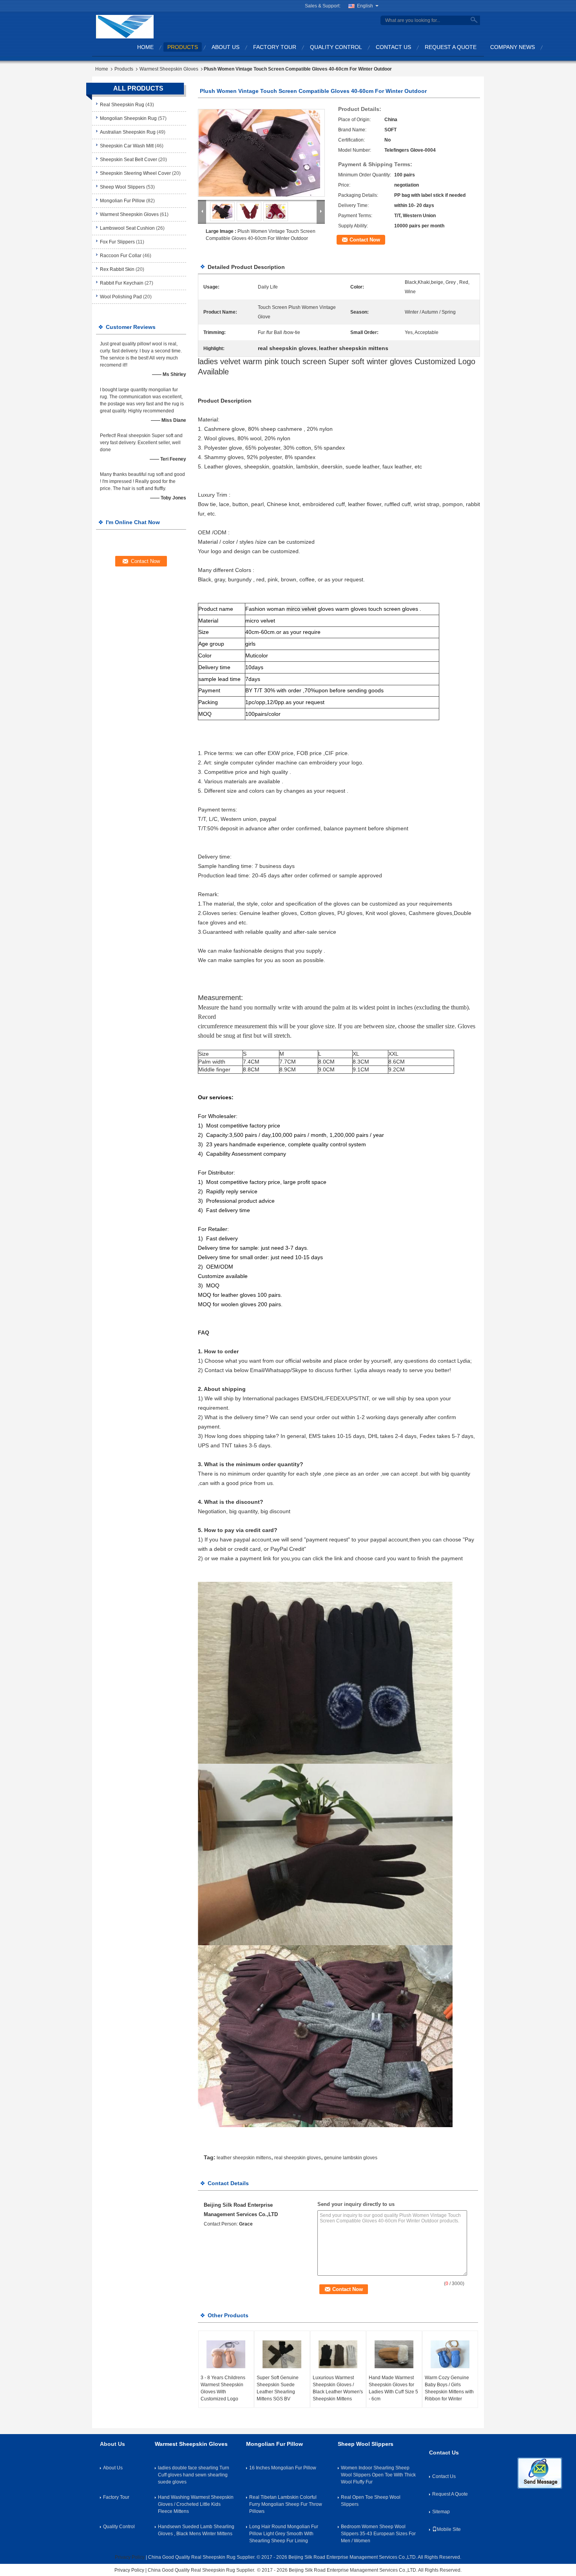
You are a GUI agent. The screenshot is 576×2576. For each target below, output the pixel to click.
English (365, 6)
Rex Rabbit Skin (117, 269)
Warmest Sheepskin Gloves (169, 69)
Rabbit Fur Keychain (122, 283)
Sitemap (441, 2512)
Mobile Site (449, 2529)
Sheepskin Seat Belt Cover (129, 160)
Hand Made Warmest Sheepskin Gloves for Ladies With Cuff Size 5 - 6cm (393, 2388)
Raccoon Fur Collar (121, 256)
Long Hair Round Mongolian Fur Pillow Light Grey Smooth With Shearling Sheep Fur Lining (284, 2534)
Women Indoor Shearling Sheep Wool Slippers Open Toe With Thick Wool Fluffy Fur (378, 2475)
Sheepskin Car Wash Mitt (127, 146)
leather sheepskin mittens (244, 2158)
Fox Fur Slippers (117, 242)
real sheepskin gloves (298, 2158)
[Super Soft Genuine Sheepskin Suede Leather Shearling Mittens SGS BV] (282, 2355)
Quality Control (336, 47)
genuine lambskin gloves (351, 2158)
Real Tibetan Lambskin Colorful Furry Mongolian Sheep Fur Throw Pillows (286, 2504)
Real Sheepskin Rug (122, 105)
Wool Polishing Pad (121, 297)
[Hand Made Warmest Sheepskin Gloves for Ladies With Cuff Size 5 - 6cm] (394, 2355)
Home (145, 47)
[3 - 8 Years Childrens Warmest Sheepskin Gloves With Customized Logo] (226, 2355)
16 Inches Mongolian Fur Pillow (283, 2468)
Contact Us (393, 47)
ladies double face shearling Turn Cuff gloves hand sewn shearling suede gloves (194, 2475)
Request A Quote (451, 47)
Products (183, 47)
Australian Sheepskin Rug (128, 132)
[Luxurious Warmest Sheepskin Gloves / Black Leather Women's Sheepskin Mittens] (338, 2355)
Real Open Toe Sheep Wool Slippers (371, 2501)
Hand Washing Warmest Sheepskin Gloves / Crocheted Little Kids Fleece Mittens (196, 2504)
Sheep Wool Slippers (122, 187)
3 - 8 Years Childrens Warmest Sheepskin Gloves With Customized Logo (223, 2388)
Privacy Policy (130, 2557)
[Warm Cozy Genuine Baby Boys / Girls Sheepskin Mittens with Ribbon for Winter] (450, 2355)
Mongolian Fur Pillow (122, 201)
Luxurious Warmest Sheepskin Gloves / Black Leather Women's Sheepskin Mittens (338, 2388)
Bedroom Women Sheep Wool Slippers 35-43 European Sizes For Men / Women (378, 2534)
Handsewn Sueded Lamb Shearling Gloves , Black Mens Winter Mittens (196, 2530)
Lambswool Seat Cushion (127, 228)
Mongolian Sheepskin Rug (128, 118)
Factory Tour (275, 47)
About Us (226, 47)
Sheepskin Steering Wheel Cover (135, 173)
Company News (513, 47)
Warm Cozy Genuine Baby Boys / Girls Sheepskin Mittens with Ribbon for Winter (449, 2388)
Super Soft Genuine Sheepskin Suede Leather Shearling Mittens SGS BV (278, 2388)
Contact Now (365, 240)
